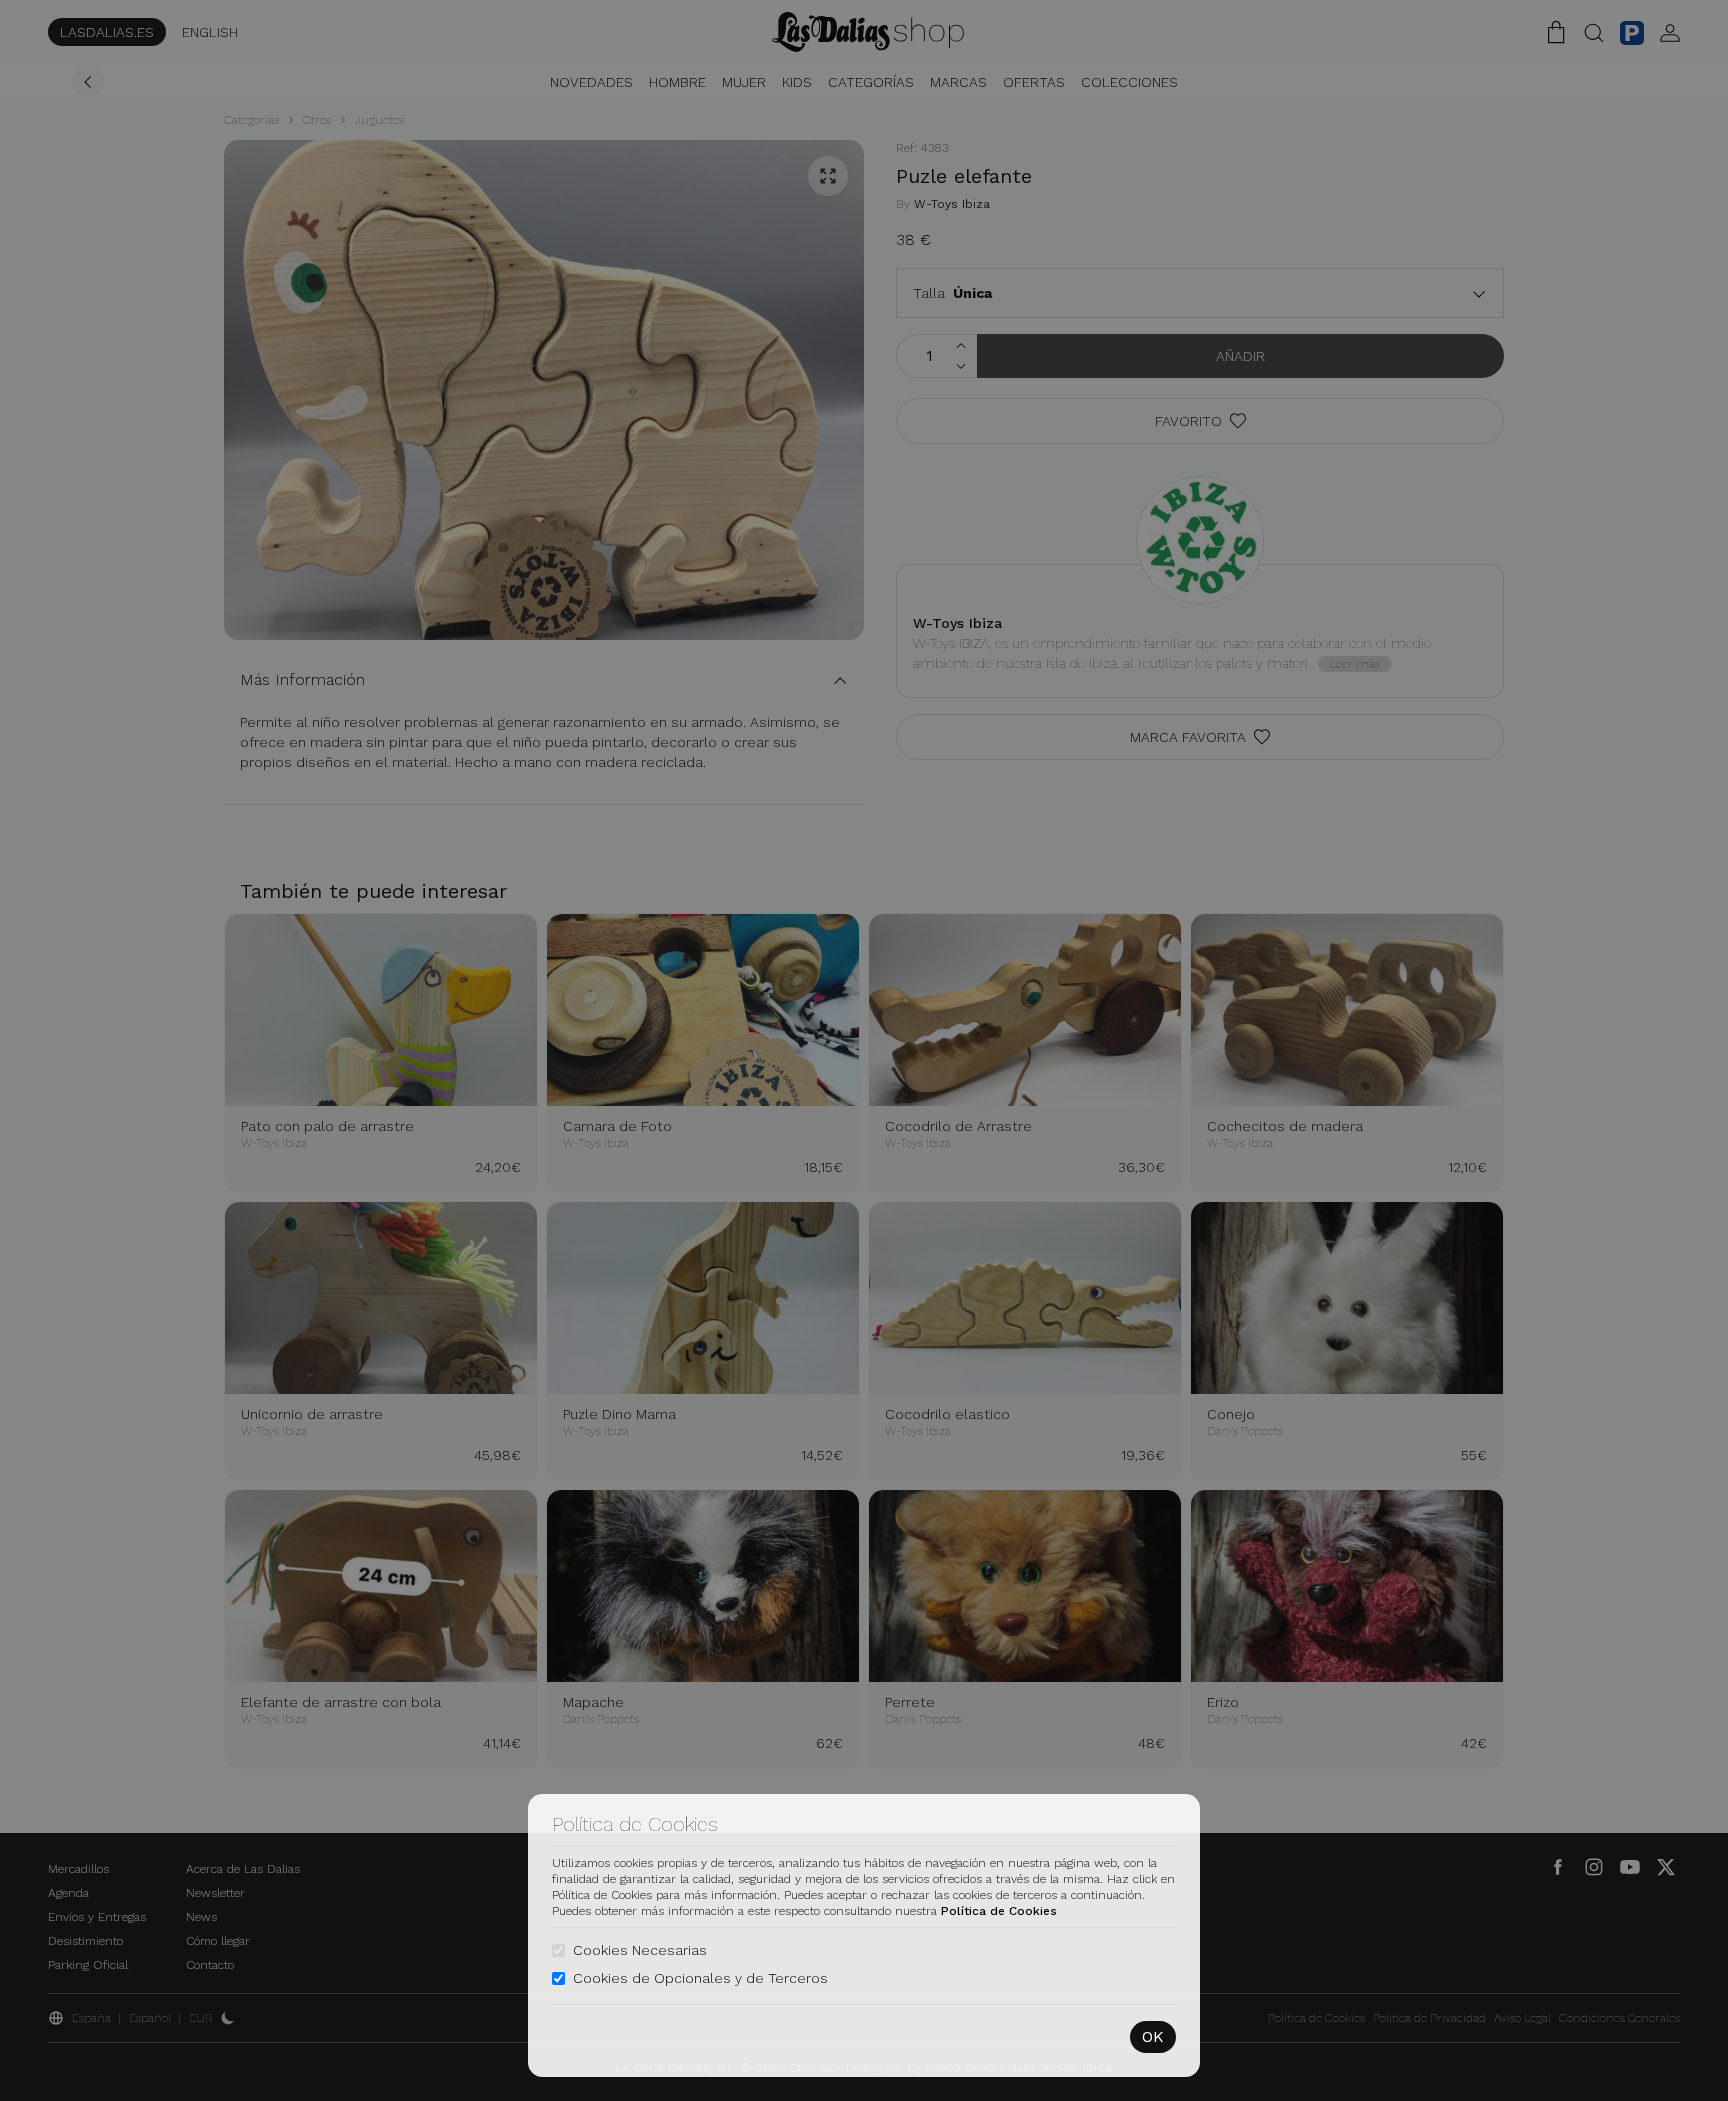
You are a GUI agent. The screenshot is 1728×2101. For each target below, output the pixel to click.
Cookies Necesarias (640, 1950)
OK (1153, 2036)
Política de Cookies (999, 1911)
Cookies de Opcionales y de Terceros (700, 1978)
